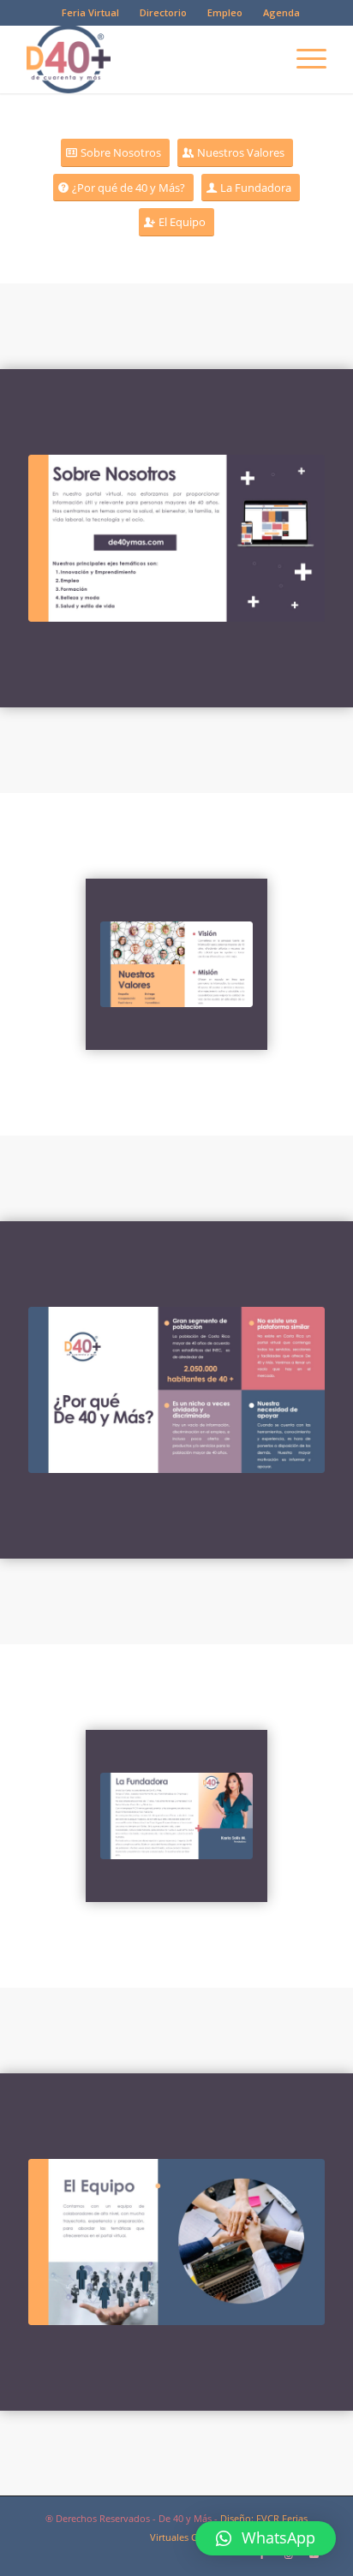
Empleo (225, 12)
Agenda (281, 12)
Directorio (163, 12)
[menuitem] (91, 13)
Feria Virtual (90, 12)
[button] (266, 2538)
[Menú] (303, 59)
